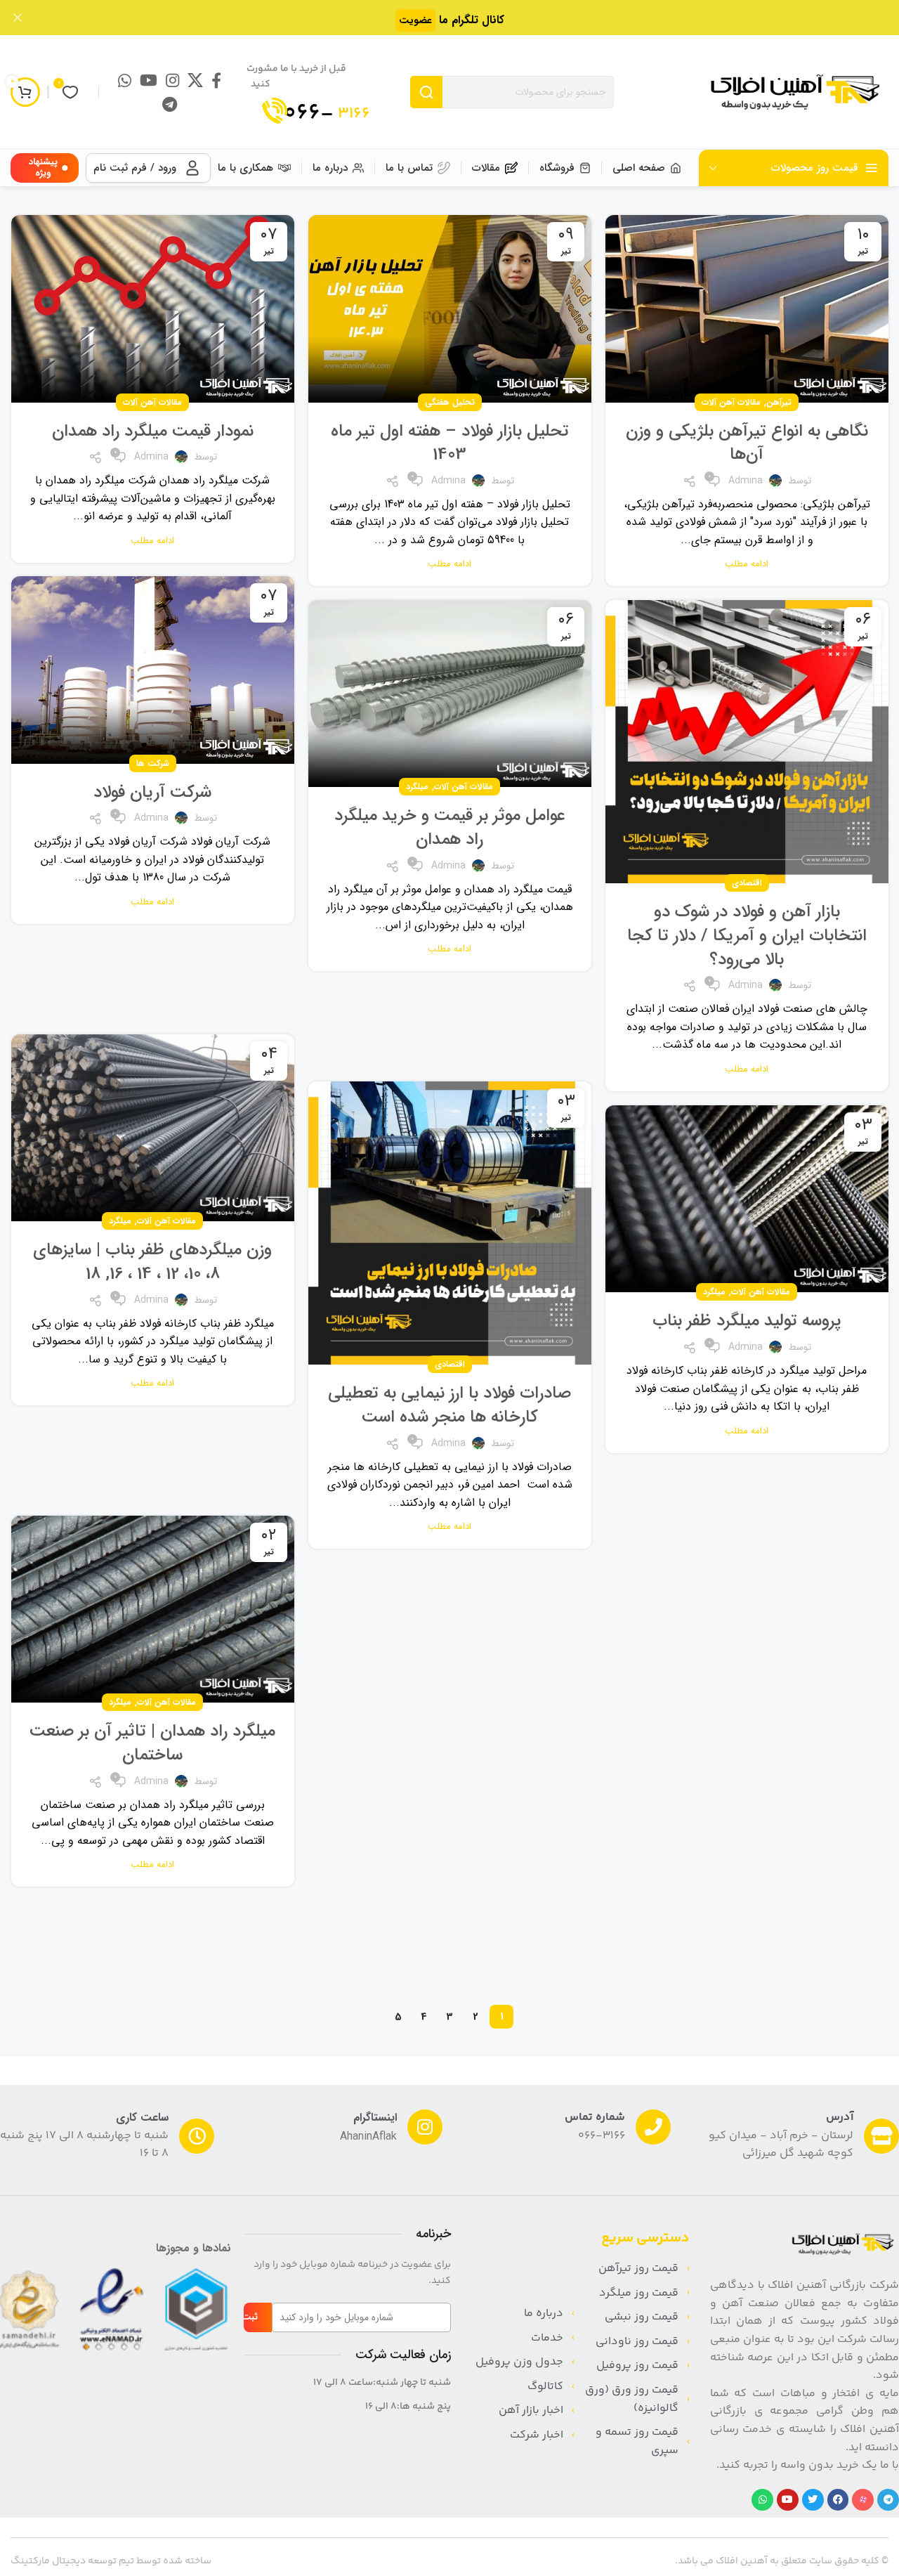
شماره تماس (595, 2118)
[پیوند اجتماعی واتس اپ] (125, 80)
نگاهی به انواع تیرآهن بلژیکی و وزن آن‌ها (747, 443)
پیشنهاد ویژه (43, 168)
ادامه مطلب (747, 564)
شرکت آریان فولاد (152, 793)
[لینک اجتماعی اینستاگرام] (172, 80)
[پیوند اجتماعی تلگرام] (170, 104)
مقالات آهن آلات (731, 402)
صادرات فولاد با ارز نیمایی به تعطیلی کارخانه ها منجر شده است (449, 1405)
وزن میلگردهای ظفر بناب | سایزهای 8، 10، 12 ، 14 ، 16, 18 (152, 1262)
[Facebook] (838, 2500)
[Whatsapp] (762, 2500)
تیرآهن (779, 402)
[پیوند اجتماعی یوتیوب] (149, 80)
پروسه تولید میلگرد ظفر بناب (747, 1321)
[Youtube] (788, 2500)
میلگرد (417, 787)
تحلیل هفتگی (450, 402)
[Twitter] (813, 2500)
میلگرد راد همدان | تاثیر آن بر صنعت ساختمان (152, 1743)
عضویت (415, 20)
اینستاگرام (375, 2118)
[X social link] (195, 80)
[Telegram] (888, 2500)
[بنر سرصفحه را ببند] (18, 18)
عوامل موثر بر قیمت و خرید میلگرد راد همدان (450, 828)
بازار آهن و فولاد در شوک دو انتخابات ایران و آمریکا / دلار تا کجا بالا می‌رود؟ (747, 936)
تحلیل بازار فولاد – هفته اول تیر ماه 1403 (450, 443)
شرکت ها (153, 763)
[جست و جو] (426, 92)
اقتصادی (747, 883)
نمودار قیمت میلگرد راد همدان (153, 431)
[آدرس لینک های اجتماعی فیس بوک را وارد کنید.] (216, 80)
